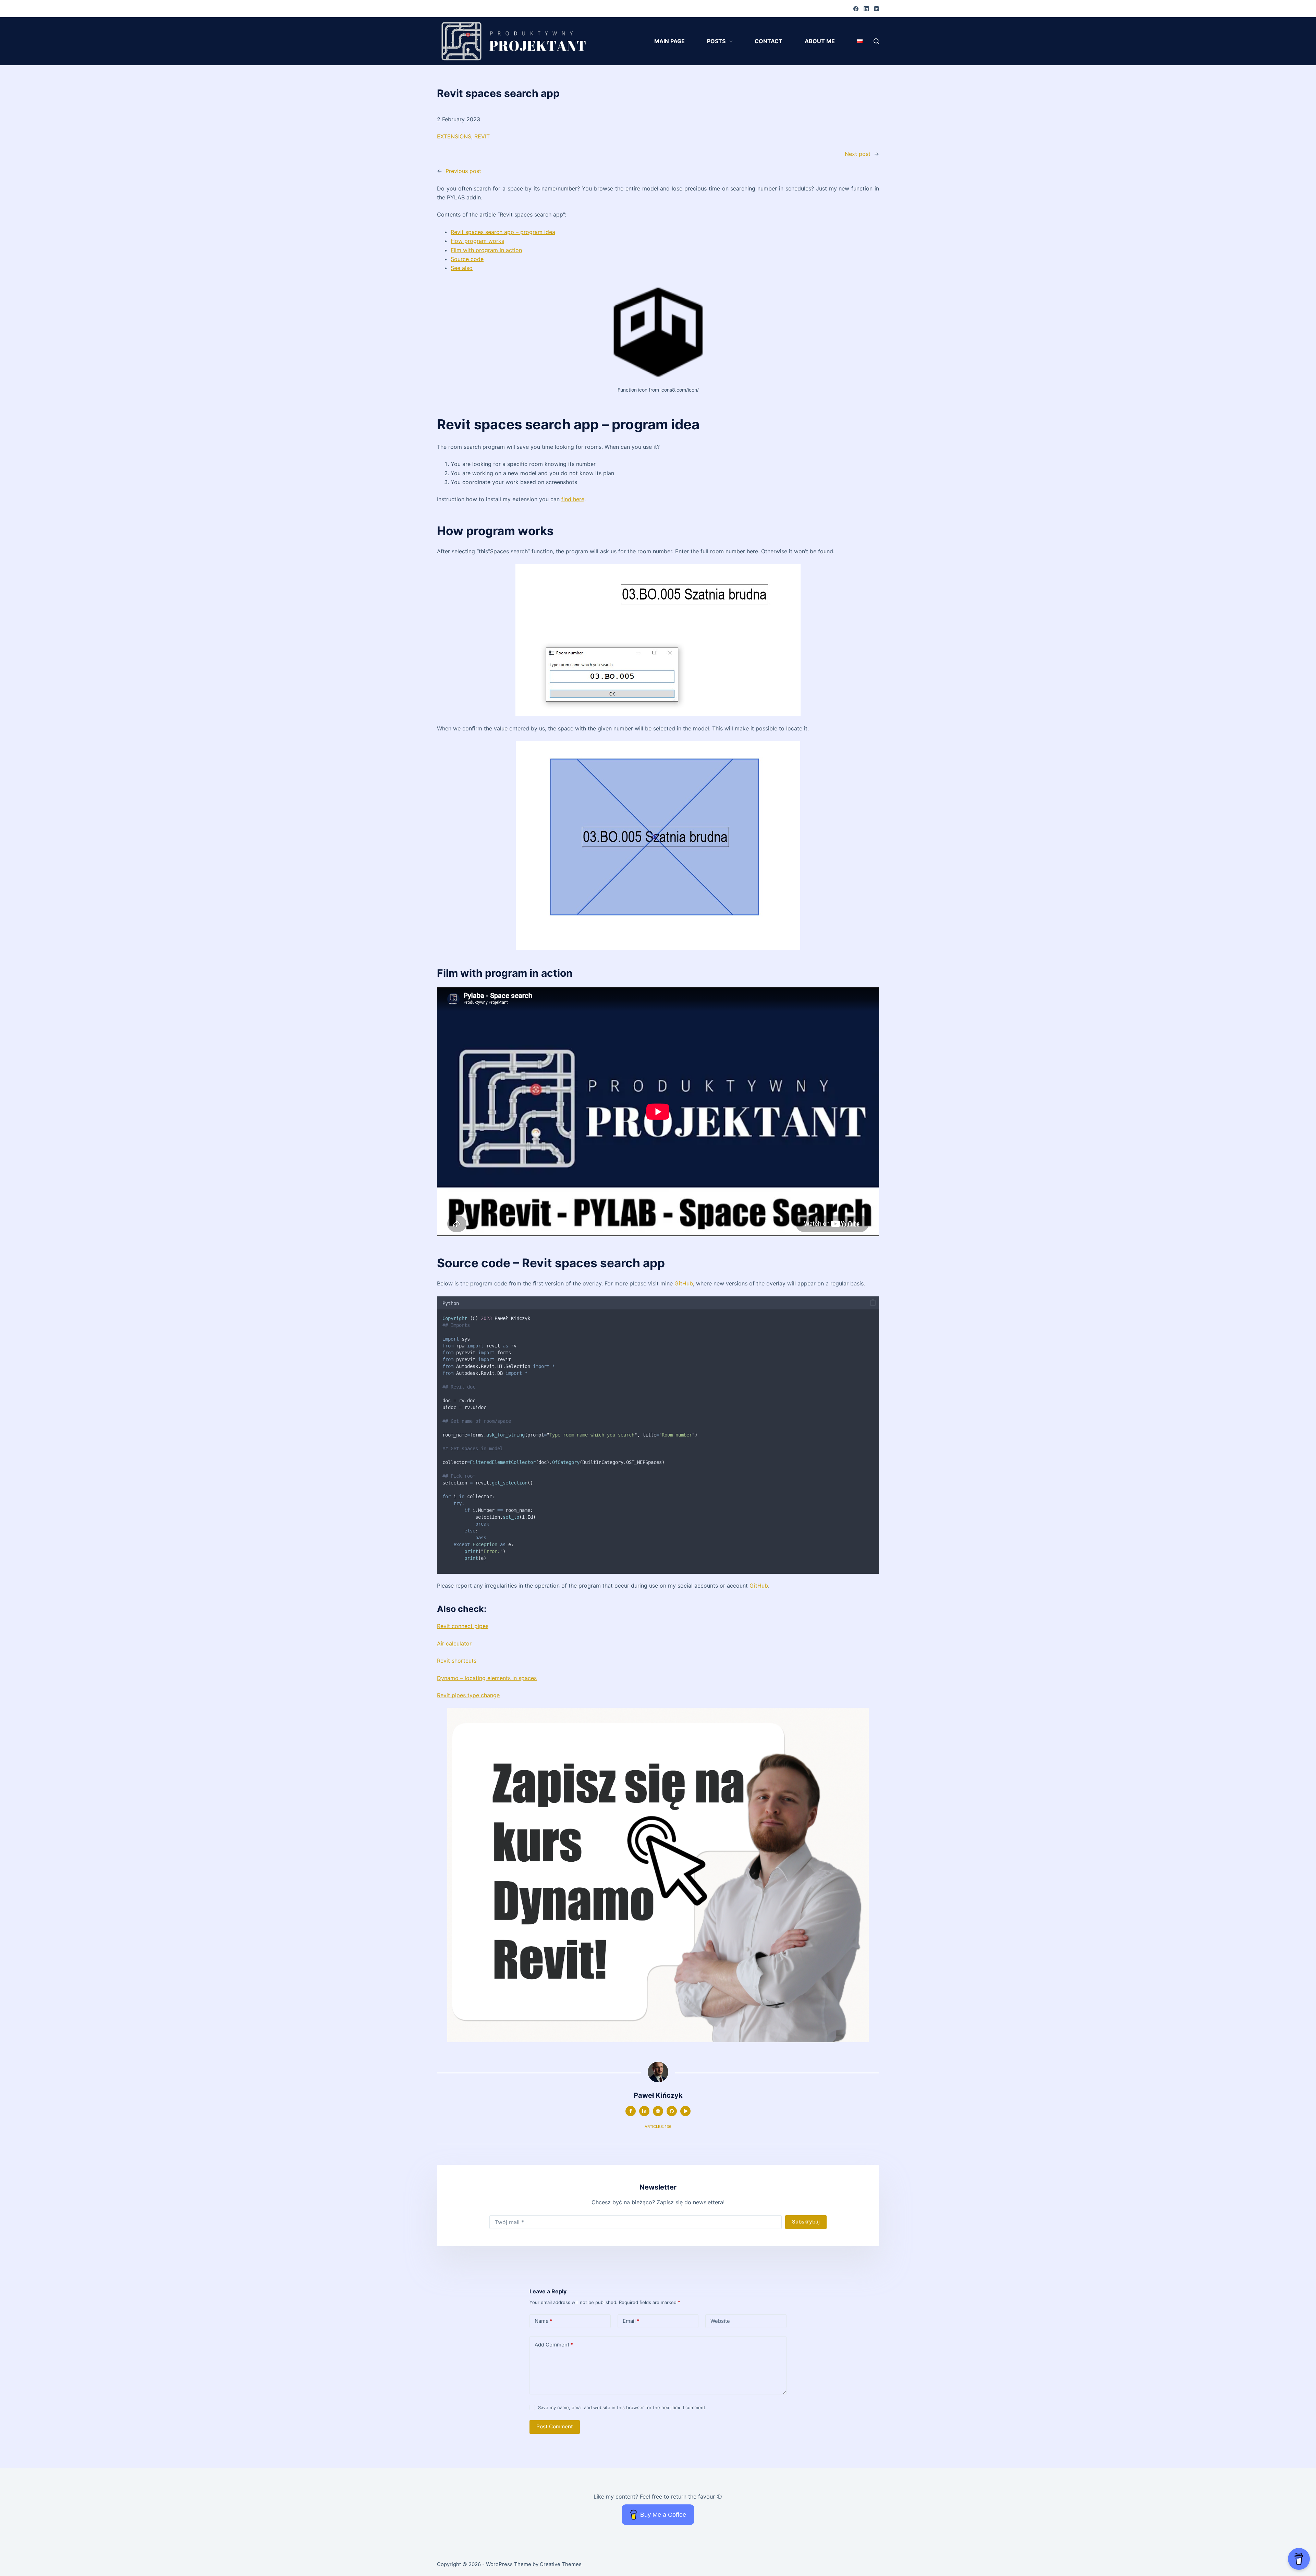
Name (544, 2321)
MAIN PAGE (669, 41)
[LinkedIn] (866, 9)
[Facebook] (856, 9)
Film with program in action (486, 250)
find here (573, 499)
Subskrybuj (806, 2222)
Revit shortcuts (457, 1661)
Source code (467, 259)
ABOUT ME (820, 41)
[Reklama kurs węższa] (658, 1875)
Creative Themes (561, 2564)
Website (720, 2321)
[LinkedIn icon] (644, 2111)
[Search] (876, 41)
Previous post (463, 171)
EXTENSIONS (454, 136)
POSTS (716, 41)
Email (631, 2321)
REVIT (482, 136)
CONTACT (769, 41)
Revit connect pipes (463, 1626)
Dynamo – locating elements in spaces (487, 1678)
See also (462, 268)
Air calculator (454, 1643)
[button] (873, 1303)
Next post (858, 154)
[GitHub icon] (672, 2111)
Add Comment (554, 2345)
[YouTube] (876, 9)
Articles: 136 (658, 2127)
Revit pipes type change (468, 1695)
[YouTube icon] (685, 2111)
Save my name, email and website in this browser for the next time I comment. (622, 2407)
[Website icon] (658, 2111)
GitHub (684, 1283)
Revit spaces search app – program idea (503, 232)
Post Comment (555, 2426)
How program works (477, 241)
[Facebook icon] (631, 2111)
